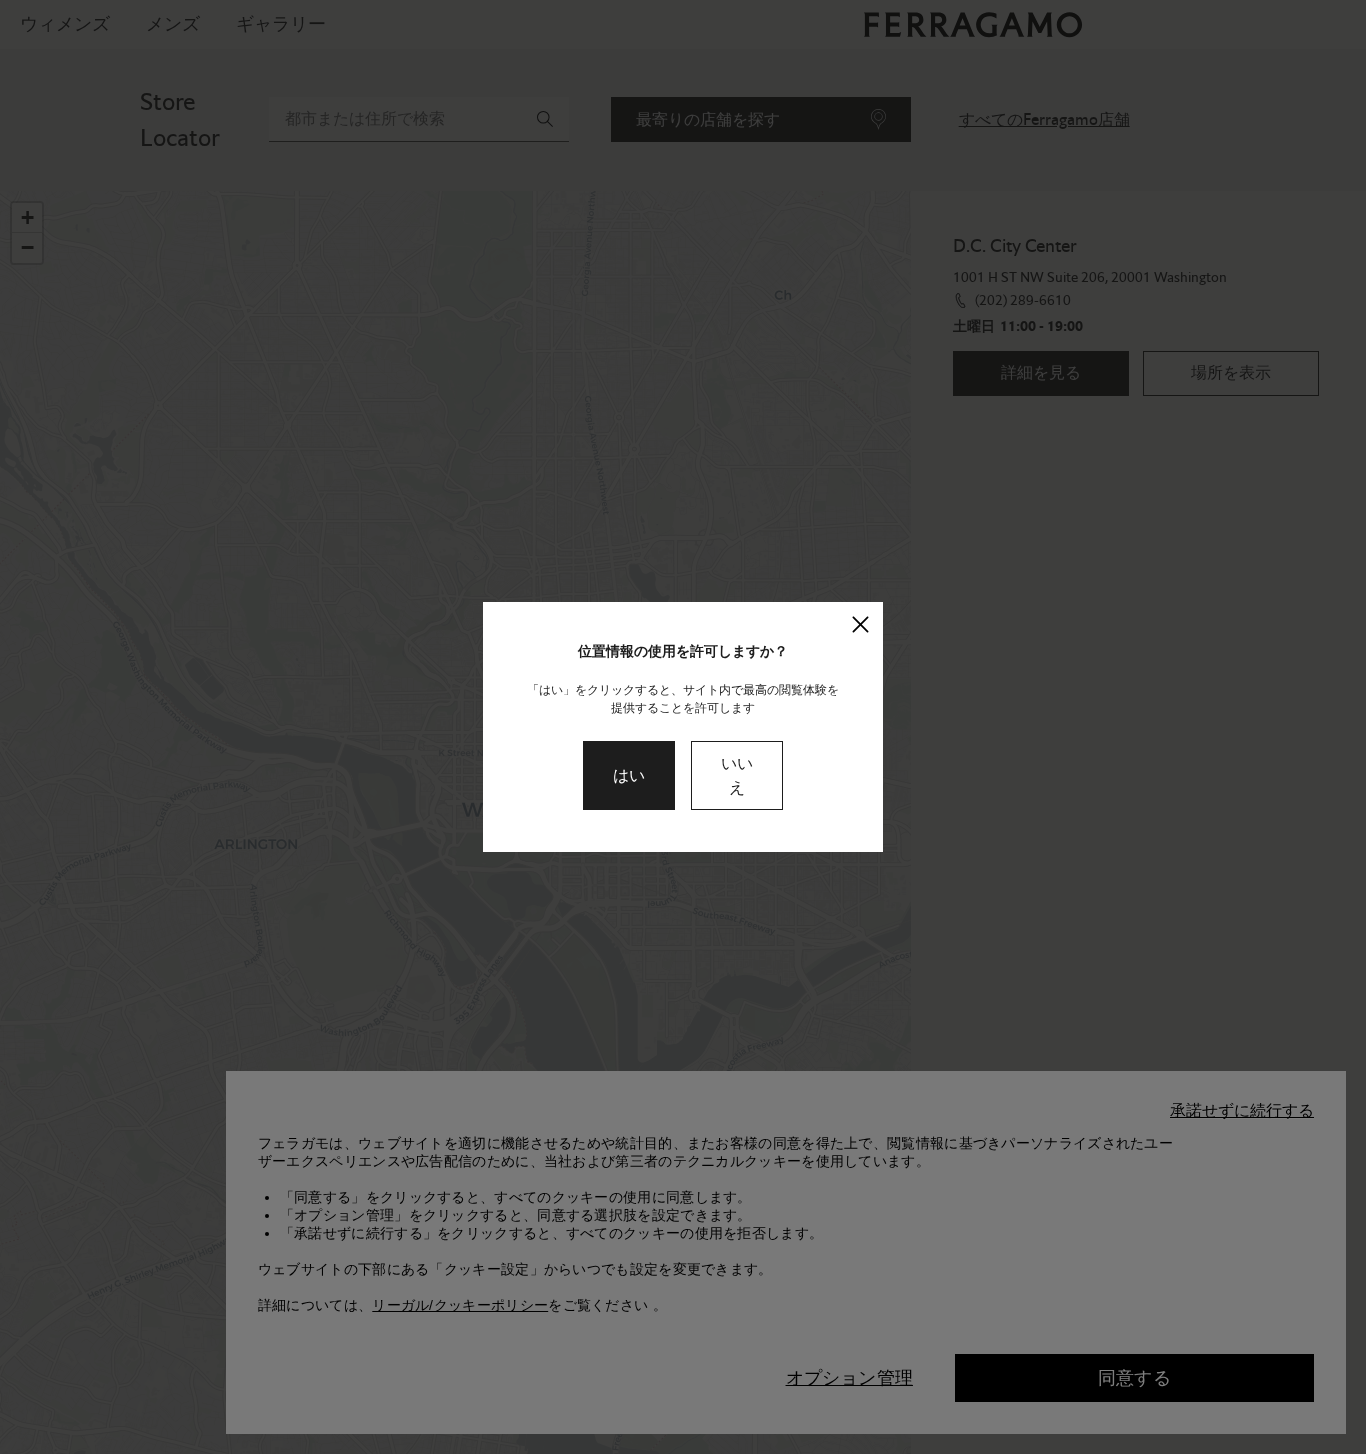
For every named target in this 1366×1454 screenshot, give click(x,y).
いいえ (737, 775)
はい (629, 775)
